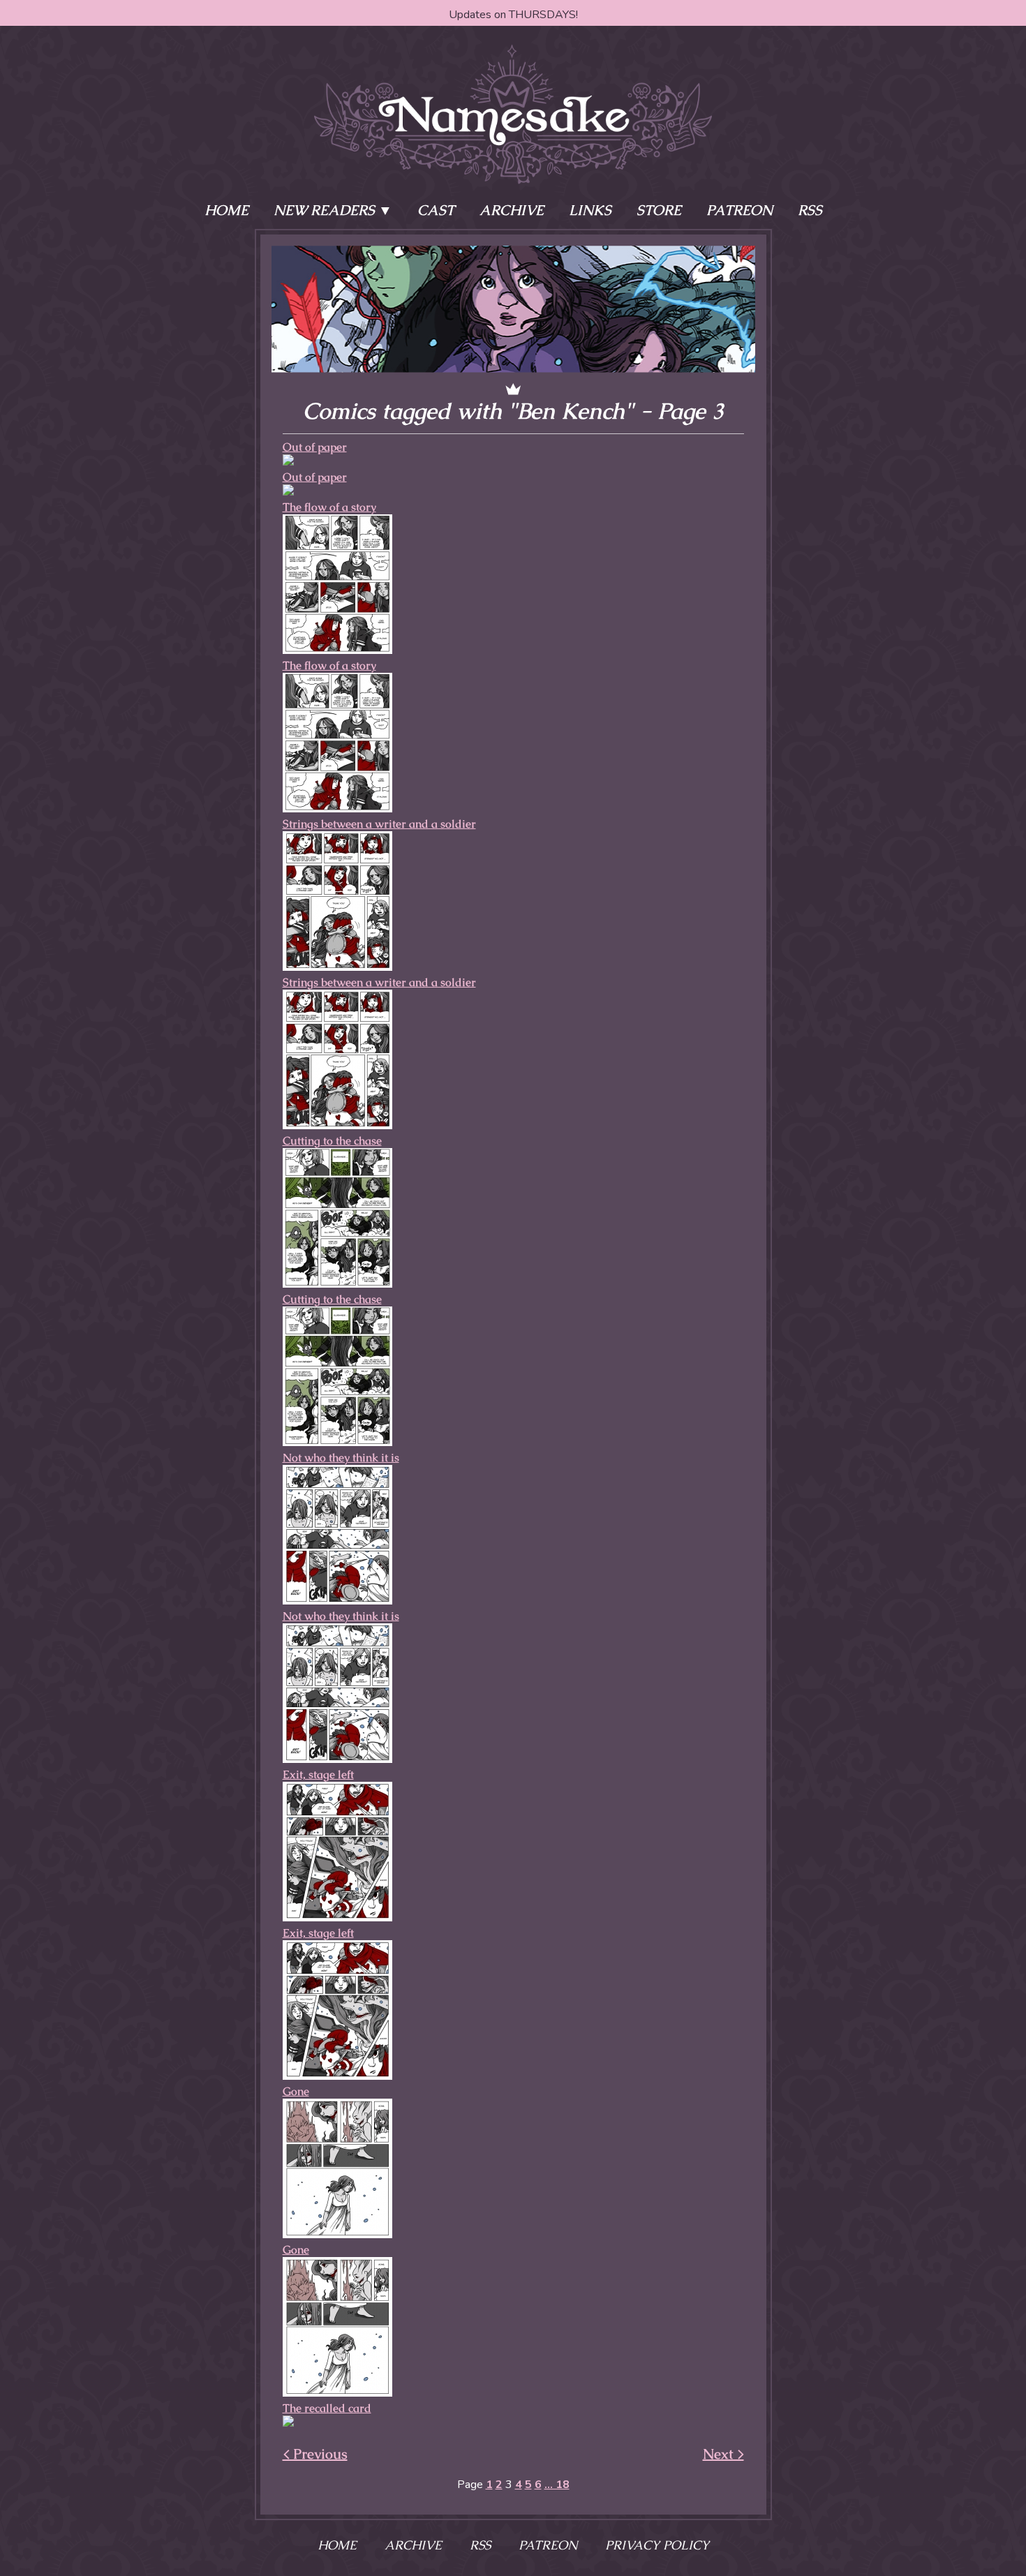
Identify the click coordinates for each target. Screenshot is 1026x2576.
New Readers (324, 210)
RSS (810, 210)
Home (226, 210)
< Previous (315, 2454)
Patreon (739, 210)
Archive (512, 210)
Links (590, 210)
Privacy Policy (657, 2545)
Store (659, 210)
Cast (436, 210)
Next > (723, 2454)
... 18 (557, 2485)
